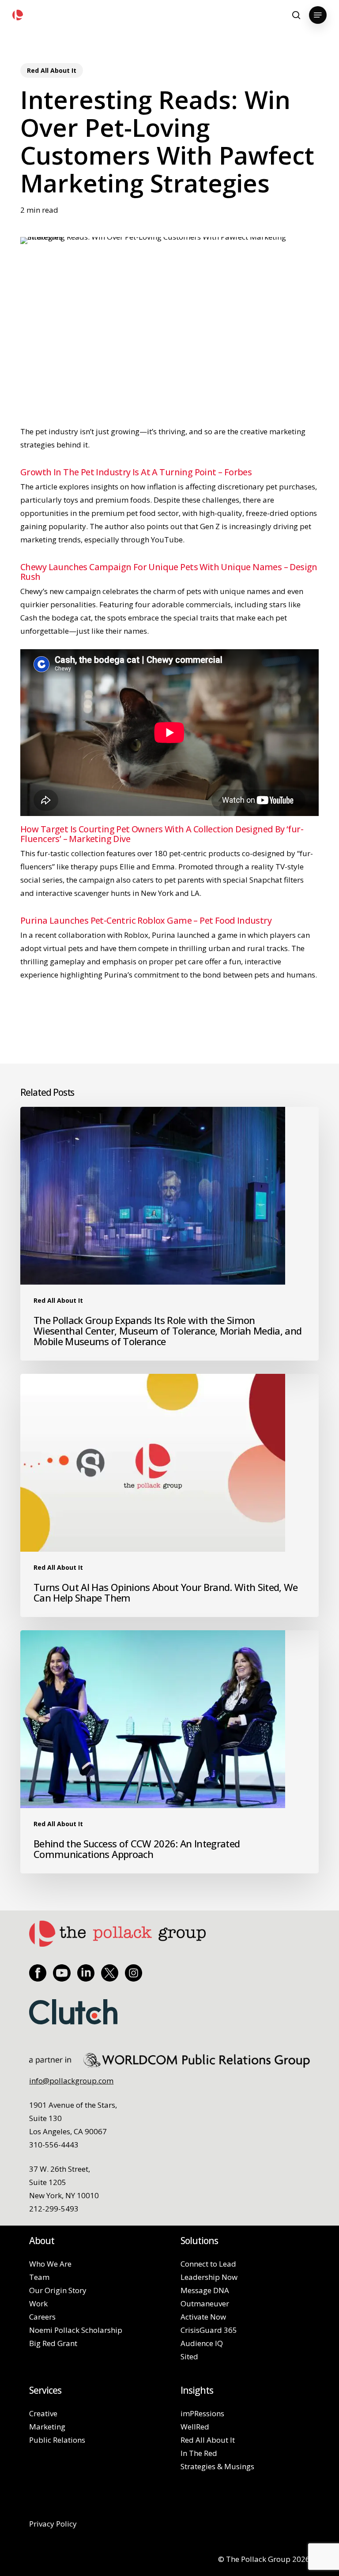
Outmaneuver (205, 2303)
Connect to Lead (208, 2264)
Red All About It (52, 70)
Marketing (47, 2427)
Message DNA (205, 2290)
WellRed (195, 2427)
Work (38, 2303)
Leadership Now (209, 2277)
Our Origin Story (58, 2290)
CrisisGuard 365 (209, 2330)
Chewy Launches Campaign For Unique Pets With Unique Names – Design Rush (169, 572)
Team (39, 2277)
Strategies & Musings (217, 2466)
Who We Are (50, 2264)
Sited (189, 2356)
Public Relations (57, 2440)
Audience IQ (202, 2343)
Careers (42, 2317)
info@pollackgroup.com (71, 2081)
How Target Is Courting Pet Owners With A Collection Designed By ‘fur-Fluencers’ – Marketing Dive (162, 834)
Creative (43, 2413)
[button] (318, 15)
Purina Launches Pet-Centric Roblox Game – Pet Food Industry (146, 920)
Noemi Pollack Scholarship (76, 2330)
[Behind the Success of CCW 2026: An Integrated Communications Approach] (169, 1752)
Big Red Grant (53, 2343)
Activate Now (203, 2317)
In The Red (199, 2453)
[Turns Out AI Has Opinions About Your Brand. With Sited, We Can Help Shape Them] (169, 1495)
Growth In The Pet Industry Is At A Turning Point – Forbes (136, 472)
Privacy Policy (53, 2524)
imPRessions (202, 2413)
